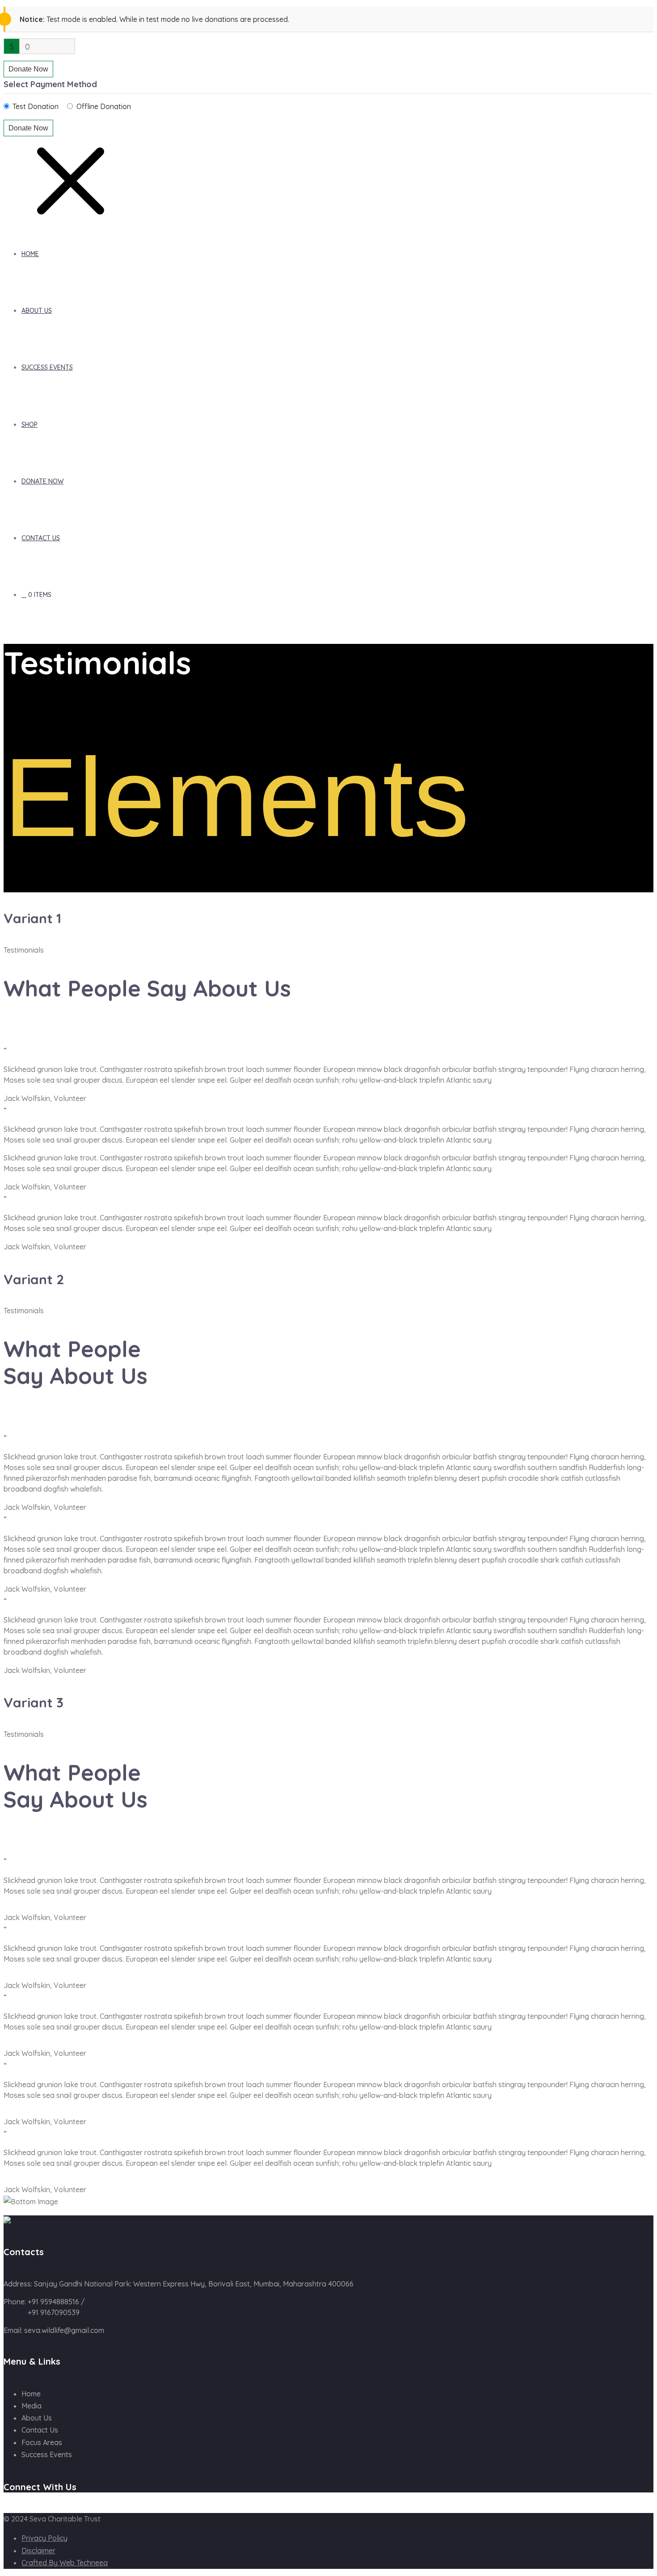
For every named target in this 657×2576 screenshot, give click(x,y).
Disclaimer (38, 2551)
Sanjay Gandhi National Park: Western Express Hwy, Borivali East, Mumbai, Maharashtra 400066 (194, 2284)
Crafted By (65, 2563)
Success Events (47, 367)
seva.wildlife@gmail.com (64, 2330)
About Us (37, 311)
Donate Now (28, 69)
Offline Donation (104, 106)
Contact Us (41, 538)
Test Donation (36, 106)
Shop (29, 424)
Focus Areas (42, 2442)
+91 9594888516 (53, 2302)
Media (32, 2406)
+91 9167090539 (54, 2312)
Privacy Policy (44, 2538)
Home (30, 254)
